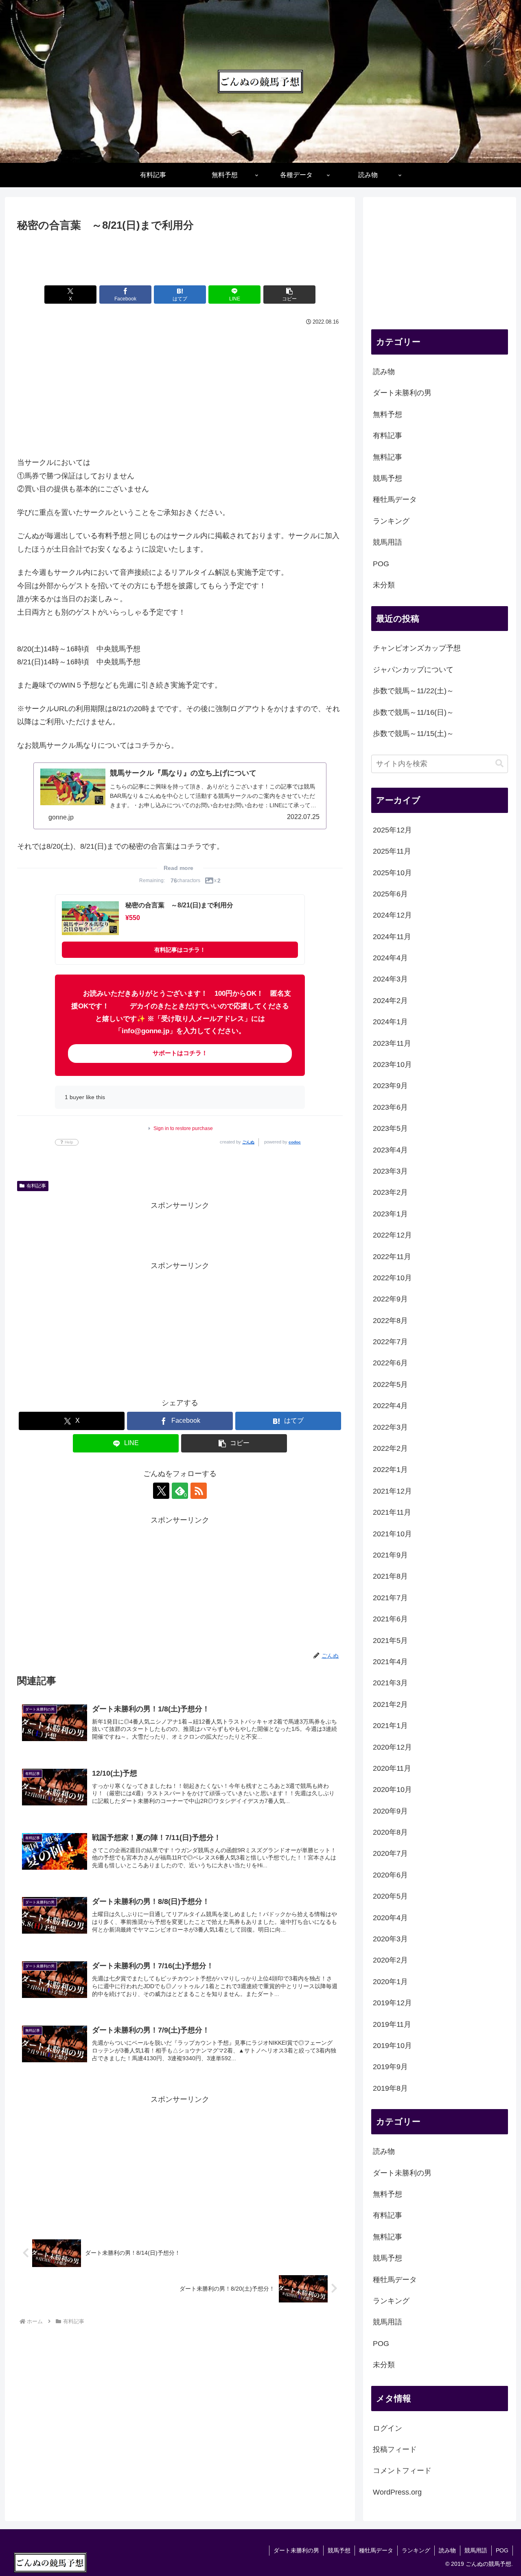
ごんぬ (248, 1142)
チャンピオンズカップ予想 (417, 648)
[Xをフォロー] (161, 1491)
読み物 (447, 2550)
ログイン (387, 2428)
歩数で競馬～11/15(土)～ (413, 734)
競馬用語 (476, 2550)
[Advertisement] (180, 257)
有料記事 (36, 1186)
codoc (295, 1142)
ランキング (416, 2550)
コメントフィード (402, 2471)
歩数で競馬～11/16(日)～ (413, 712)
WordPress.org (397, 2492)
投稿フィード (395, 2449)
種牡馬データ (376, 2550)
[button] (289, 295)
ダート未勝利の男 (296, 2550)
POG (502, 2550)
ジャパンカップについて (413, 670)
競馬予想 (339, 2550)
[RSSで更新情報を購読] (199, 1491)
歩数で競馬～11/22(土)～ (413, 691)
